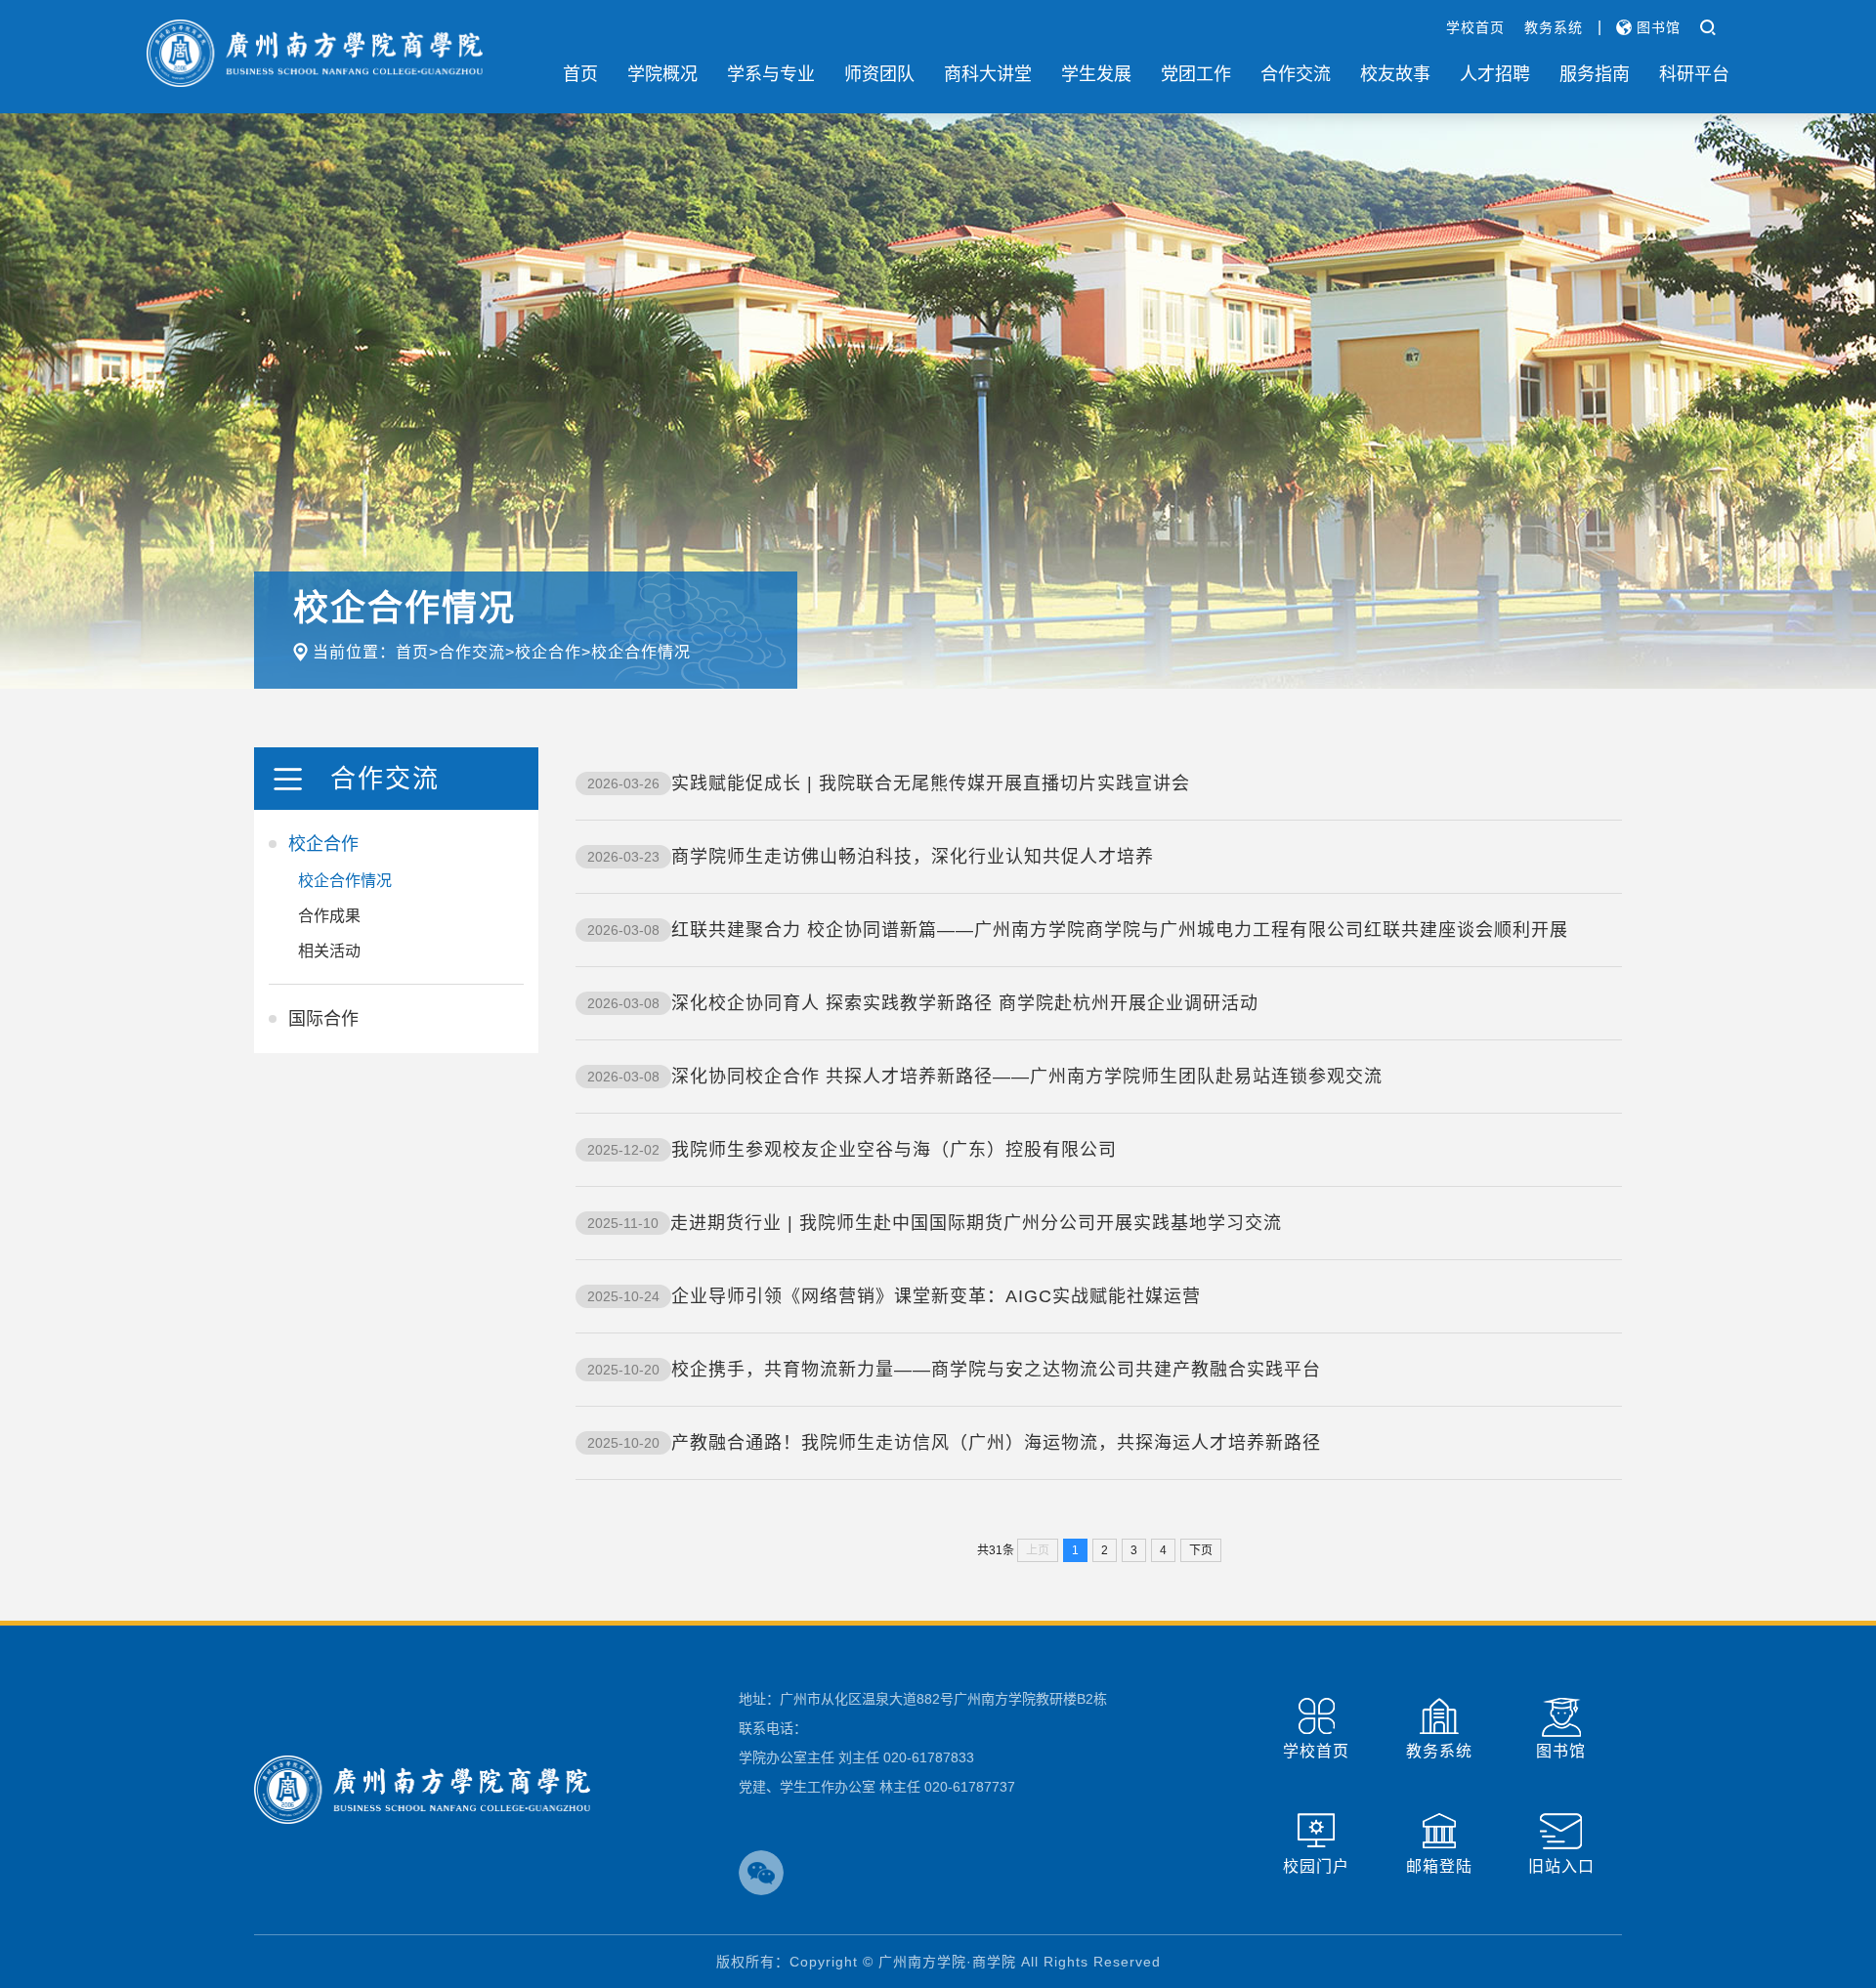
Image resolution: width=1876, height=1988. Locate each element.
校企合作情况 (641, 652)
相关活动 (329, 951)
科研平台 (1694, 74)
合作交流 (1296, 74)
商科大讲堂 (988, 74)
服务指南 (1595, 74)
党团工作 (1196, 74)
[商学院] (315, 53)
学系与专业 (771, 74)
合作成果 (329, 916)
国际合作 (323, 1019)
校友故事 (1395, 74)
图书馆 (1656, 27)
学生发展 (1096, 74)
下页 (1201, 1550)
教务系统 (1554, 27)
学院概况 (662, 74)
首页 (580, 74)
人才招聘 (1495, 74)
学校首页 (1475, 27)
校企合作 (548, 652)
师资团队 (879, 74)
